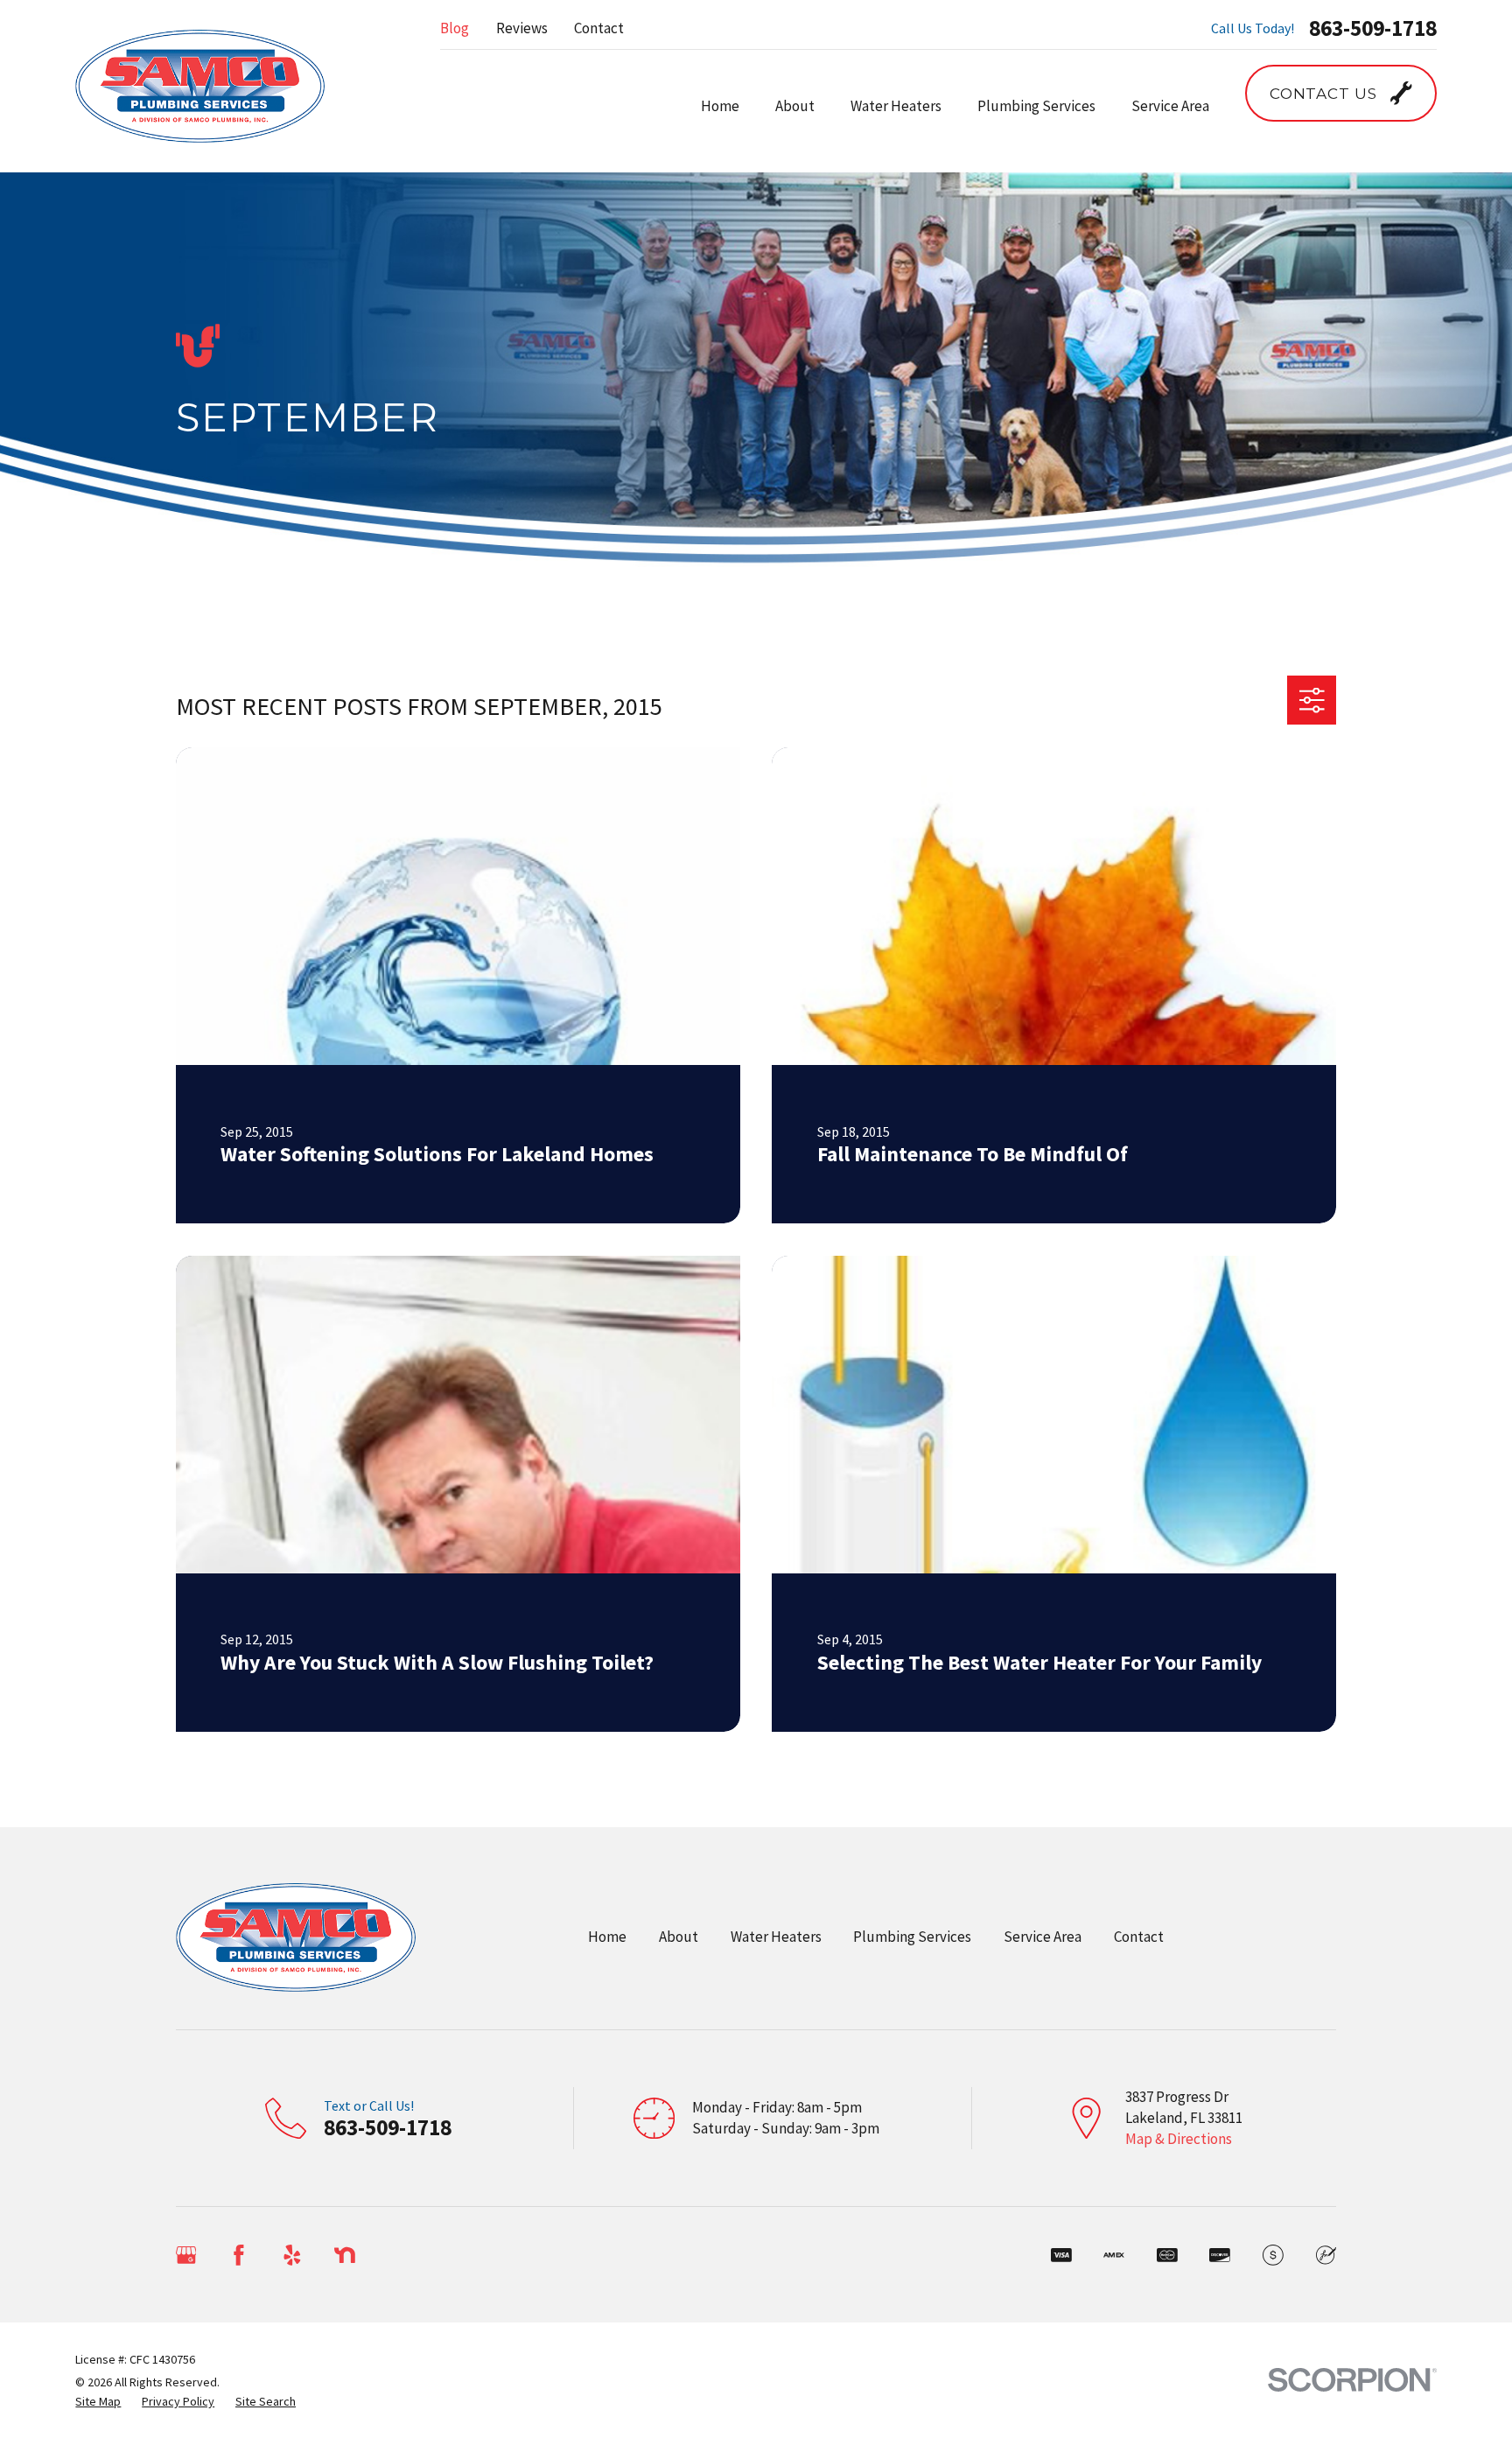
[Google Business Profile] (186, 2255)
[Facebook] (239, 2255)
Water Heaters (776, 1937)
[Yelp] (292, 2255)
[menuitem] (98, 2402)
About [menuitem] (795, 106)
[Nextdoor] (345, 2255)
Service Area (1043, 1937)
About (679, 1937)
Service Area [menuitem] (1170, 106)
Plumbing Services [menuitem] (1036, 106)
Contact (599, 28)
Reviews (522, 28)
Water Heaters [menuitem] (896, 106)
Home (607, 1937)
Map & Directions (1179, 2139)
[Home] (199, 86)
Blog (455, 28)
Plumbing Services (912, 1937)
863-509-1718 (1373, 29)
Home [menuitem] (720, 106)
